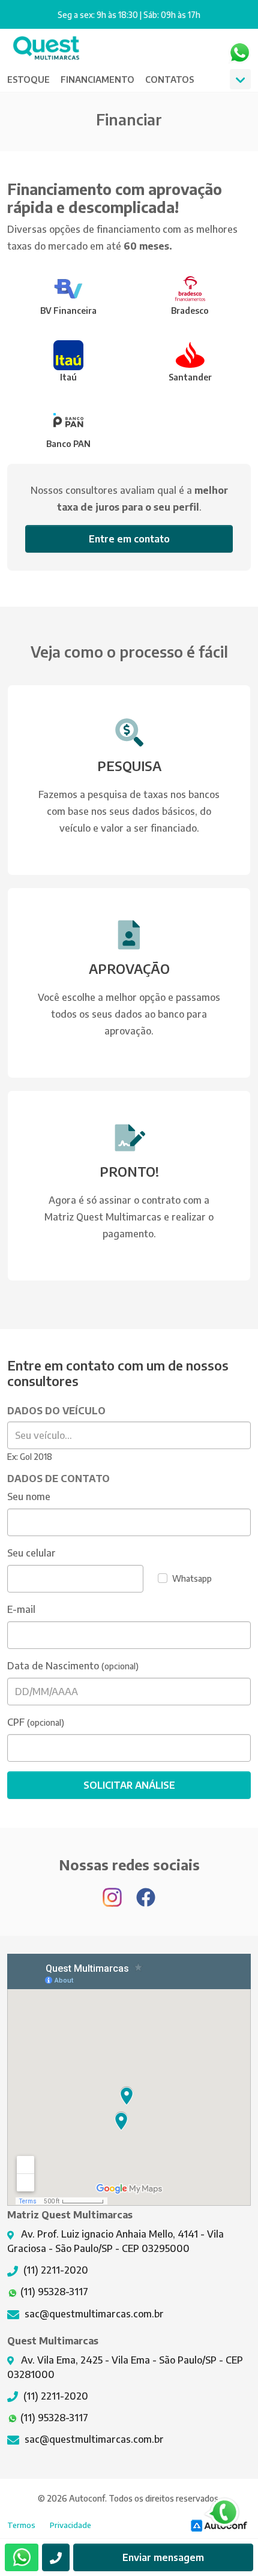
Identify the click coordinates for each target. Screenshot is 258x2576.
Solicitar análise (129, 1785)
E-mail (21, 1609)
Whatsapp (239, 53)
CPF (16, 1722)
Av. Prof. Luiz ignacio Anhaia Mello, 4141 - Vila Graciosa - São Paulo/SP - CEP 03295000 (115, 2241)
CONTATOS (169, 79)
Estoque (28, 79)
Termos (21, 2525)
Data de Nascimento (53, 1666)
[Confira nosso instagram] (113, 1891)
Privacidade (70, 2525)
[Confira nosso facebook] (146, 1891)
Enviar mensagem (163, 2557)
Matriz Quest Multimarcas (46, 53)
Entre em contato (129, 539)
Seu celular (31, 1553)
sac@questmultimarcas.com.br (93, 2314)
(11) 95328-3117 (53, 2292)
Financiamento (97, 79)
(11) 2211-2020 (55, 2270)
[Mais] (240, 79)
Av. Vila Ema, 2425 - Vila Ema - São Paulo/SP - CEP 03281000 (125, 2367)
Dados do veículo (56, 1411)
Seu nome (29, 1497)
